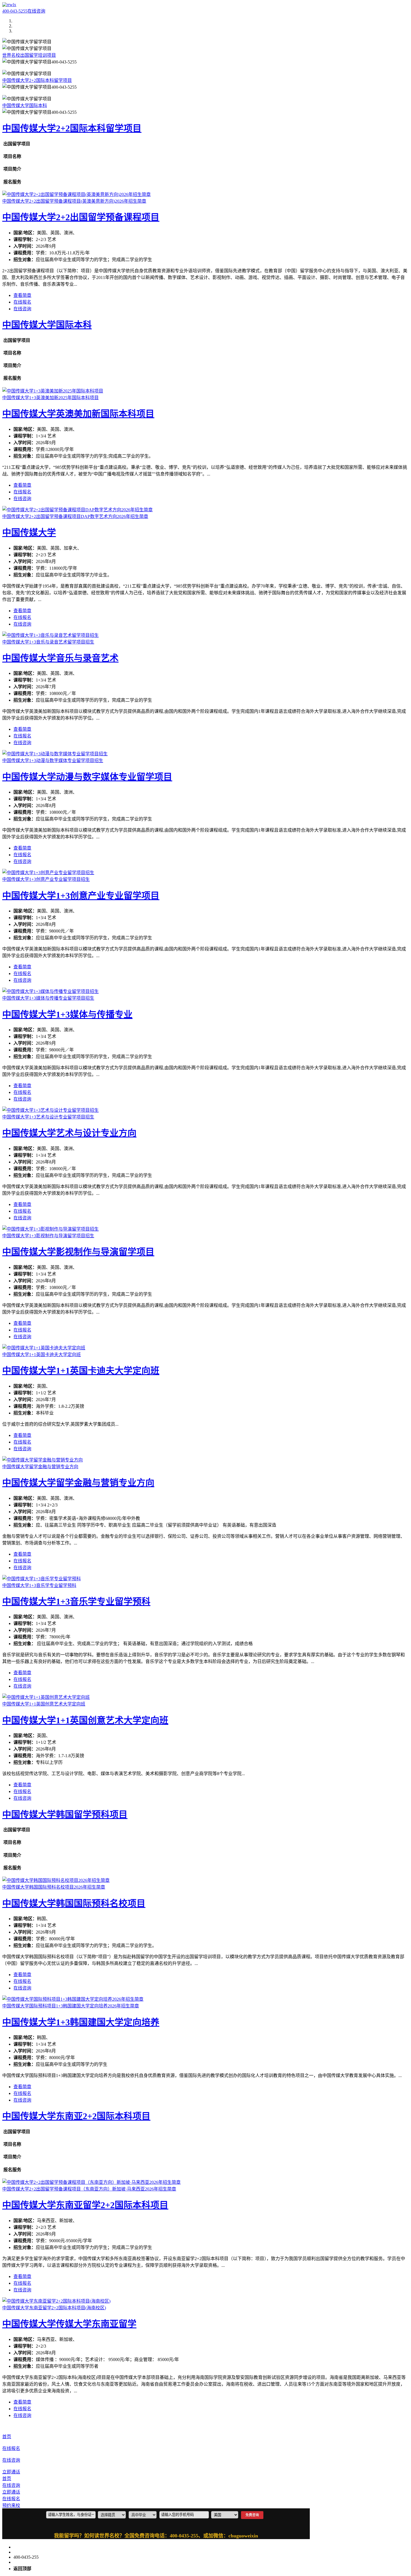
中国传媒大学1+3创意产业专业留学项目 (81, 896)
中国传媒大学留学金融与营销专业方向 (78, 1483)
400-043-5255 (15, 11)
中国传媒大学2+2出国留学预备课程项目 (81, 217)
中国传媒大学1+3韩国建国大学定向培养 (81, 2022)
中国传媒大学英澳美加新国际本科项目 (78, 414)
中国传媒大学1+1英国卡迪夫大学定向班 (81, 1371)
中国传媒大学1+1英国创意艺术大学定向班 (85, 1720)
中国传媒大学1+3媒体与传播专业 (67, 1014)
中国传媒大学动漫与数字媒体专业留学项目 (87, 777)
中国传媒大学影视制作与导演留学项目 (78, 1252)
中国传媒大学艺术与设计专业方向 (69, 1133)
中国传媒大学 (29, 533)
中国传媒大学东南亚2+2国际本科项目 (76, 2116)
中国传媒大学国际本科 (25, 106)
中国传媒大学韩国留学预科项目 (65, 1815)
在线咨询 (36, 11)
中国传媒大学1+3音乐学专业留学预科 (76, 1602)
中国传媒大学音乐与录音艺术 (60, 658)
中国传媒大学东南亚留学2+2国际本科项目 (85, 2205)
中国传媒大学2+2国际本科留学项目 (37, 80)
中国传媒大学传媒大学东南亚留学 (69, 2324)
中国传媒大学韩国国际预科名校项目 (74, 1903)
